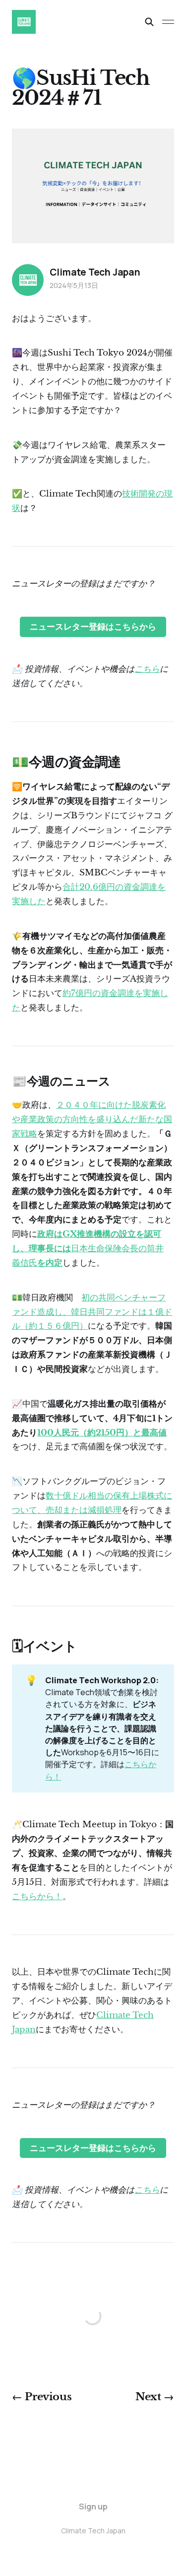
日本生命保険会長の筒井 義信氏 (88, 1249)
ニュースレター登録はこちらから (93, 627)
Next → (155, 2397)
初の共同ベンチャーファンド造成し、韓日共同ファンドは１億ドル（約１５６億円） (92, 1312)
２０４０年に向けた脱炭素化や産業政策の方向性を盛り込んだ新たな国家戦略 (92, 1119)
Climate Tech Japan (95, 272)
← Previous (42, 2397)
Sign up (93, 2506)
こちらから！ (37, 1896)
